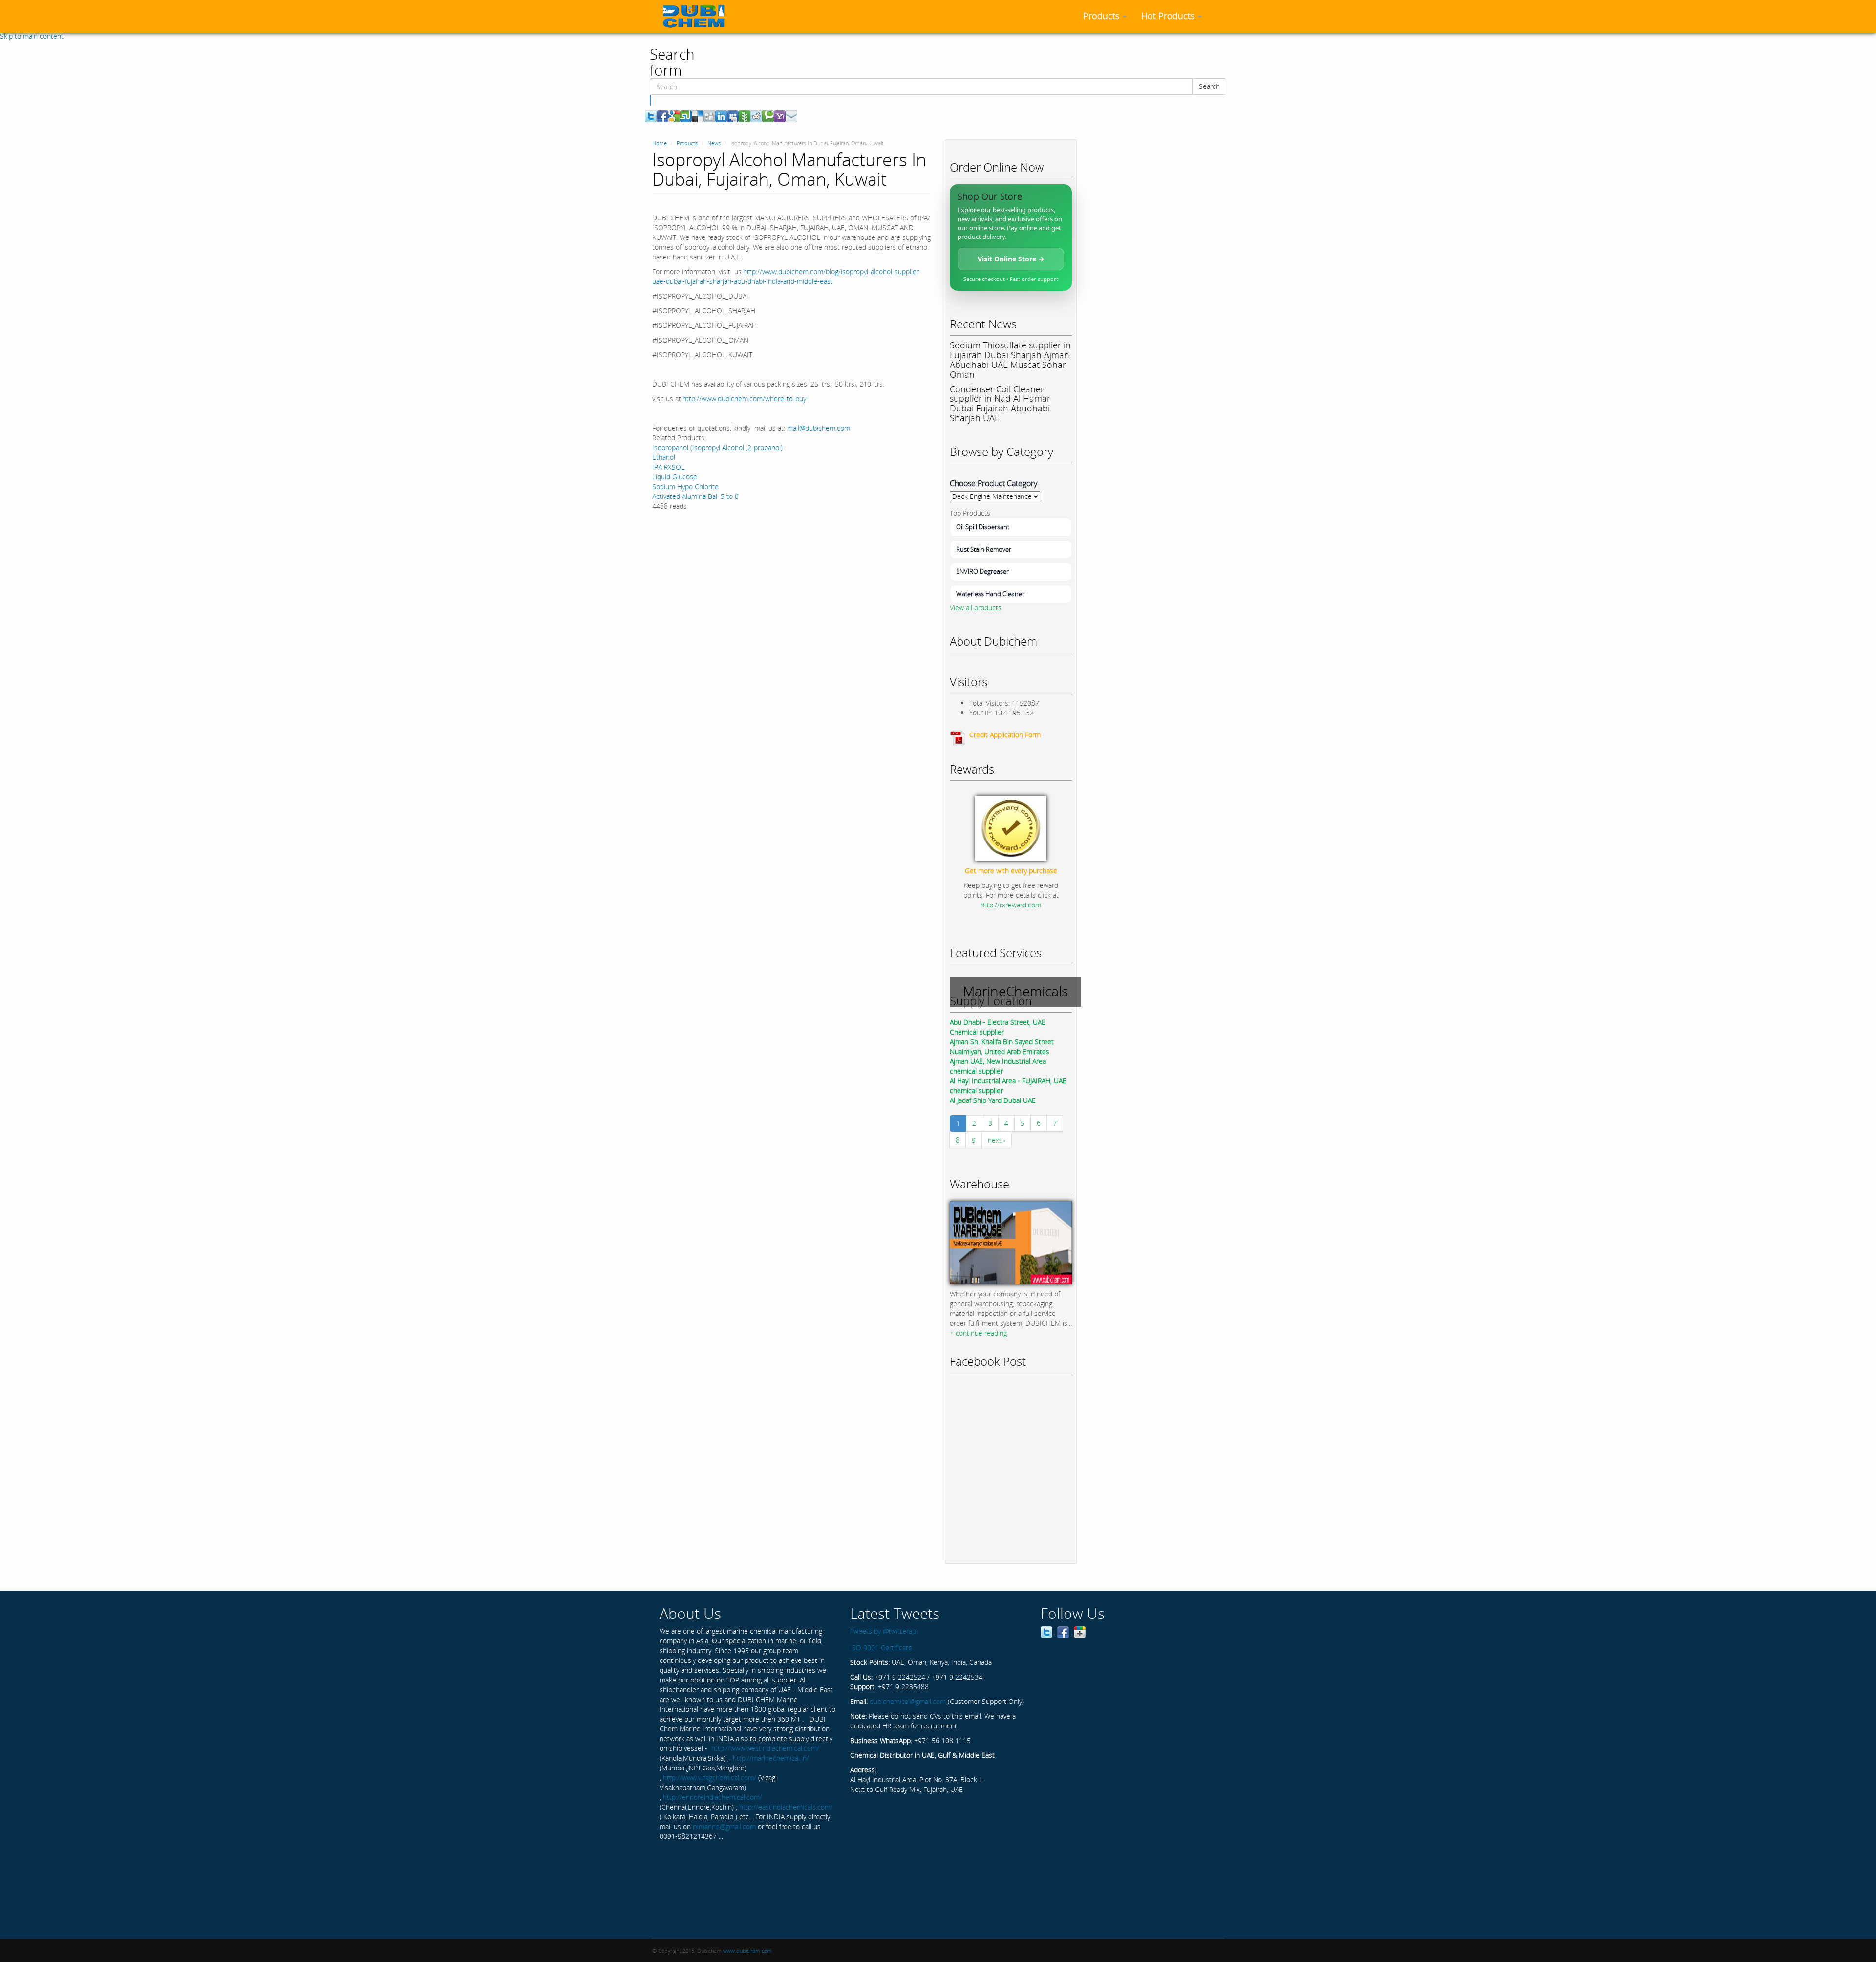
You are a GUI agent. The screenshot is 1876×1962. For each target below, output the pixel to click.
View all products (976, 608)
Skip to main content (32, 36)
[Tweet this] (651, 116)
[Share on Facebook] (662, 116)
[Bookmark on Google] (674, 116)
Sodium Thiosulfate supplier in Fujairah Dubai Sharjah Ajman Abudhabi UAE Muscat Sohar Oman (1010, 359)
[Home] (697, 16)
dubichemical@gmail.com (908, 1701)
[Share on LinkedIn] (721, 116)
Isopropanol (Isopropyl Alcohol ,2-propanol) (717, 447)
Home (660, 143)
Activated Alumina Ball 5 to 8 (695, 496)
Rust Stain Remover (984, 549)
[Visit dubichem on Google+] (1080, 1631)
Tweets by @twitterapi (884, 1631)
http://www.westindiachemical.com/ (765, 1748)
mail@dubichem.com (819, 428)
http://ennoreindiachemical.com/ (713, 1797)
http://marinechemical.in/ (771, 1758)
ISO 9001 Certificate (881, 1648)
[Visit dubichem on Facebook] (1063, 1631)
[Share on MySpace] (733, 116)
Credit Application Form (1005, 735)
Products (1102, 16)
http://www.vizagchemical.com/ (710, 1778)
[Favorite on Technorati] (768, 116)
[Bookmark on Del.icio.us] (698, 116)
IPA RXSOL (668, 467)
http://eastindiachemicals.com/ (786, 1807)
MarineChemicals (1015, 991)
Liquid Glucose (675, 477)
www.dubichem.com (747, 1951)
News (714, 143)
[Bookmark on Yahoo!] (780, 116)
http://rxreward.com (1011, 905)
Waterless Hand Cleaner (990, 594)
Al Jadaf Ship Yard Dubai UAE (993, 1100)
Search (1209, 86)
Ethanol (664, 457)
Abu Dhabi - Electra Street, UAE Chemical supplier (998, 1027)
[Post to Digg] (709, 116)
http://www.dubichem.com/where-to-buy (744, 399)
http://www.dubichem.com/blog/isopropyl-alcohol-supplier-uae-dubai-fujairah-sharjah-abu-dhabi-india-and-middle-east (787, 276)
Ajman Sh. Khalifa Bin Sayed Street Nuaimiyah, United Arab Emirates (1002, 1046)
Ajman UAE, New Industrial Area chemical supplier (998, 1066)
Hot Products (1169, 16)
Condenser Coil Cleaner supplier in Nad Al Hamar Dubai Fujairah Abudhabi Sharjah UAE (1000, 403)
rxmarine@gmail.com (724, 1826)
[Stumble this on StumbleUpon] (686, 116)
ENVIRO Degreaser (982, 571)
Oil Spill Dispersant (983, 527)
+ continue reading (978, 1333)
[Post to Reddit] (756, 116)
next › (997, 1140)
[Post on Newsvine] (745, 116)
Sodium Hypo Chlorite (685, 486)
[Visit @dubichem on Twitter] (1046, 1631)
